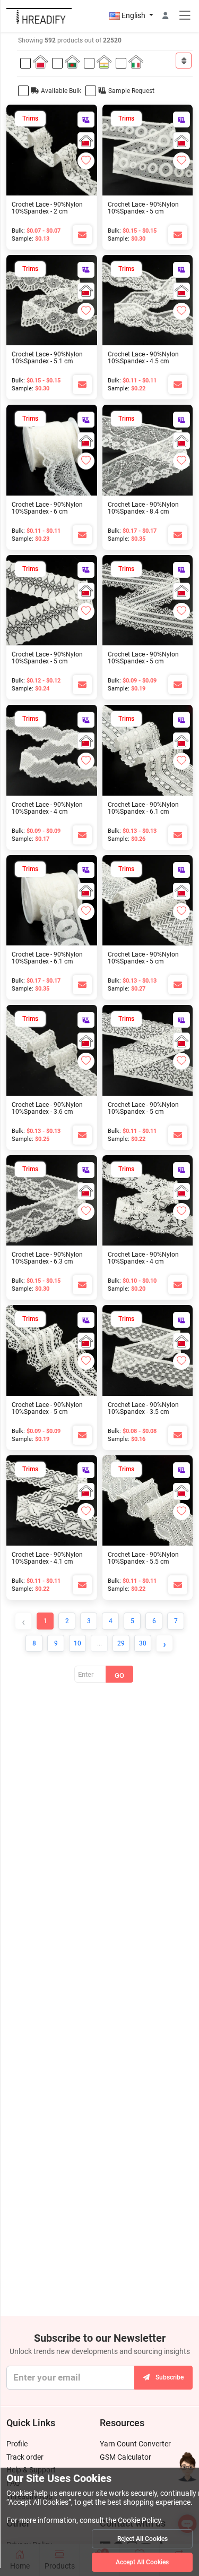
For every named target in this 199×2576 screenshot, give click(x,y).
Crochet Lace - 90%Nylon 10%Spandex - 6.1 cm (143, 808)
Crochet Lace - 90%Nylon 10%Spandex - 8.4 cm (143, 508)
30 (143, 1643)
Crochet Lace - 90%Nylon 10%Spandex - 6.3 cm (47, 1258)
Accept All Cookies (142, 2562)
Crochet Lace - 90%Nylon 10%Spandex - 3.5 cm (143, 1408)
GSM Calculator (126, 2457)
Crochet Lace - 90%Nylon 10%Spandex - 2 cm (47, 208)
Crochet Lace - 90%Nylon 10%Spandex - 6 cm (47, 508)
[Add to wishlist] (86, 161)
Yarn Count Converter (135, 2444)
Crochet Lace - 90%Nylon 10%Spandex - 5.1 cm (47, 358)
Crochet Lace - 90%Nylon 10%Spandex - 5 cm (143, 208)
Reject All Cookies (142, 2539)
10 (77, 1643)
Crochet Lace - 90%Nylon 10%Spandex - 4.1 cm (47, 1558)
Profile (17, 2444)
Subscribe (170, 2377)
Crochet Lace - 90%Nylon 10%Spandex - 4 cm (47, 808)
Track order (25, 2457)
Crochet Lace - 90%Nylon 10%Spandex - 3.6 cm (47, 1108)
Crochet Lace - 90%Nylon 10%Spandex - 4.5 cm (143, 358)
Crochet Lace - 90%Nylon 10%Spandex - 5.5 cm (143, 1558)
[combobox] (184, 61)
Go (119, 1675)
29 (121, 1643)
